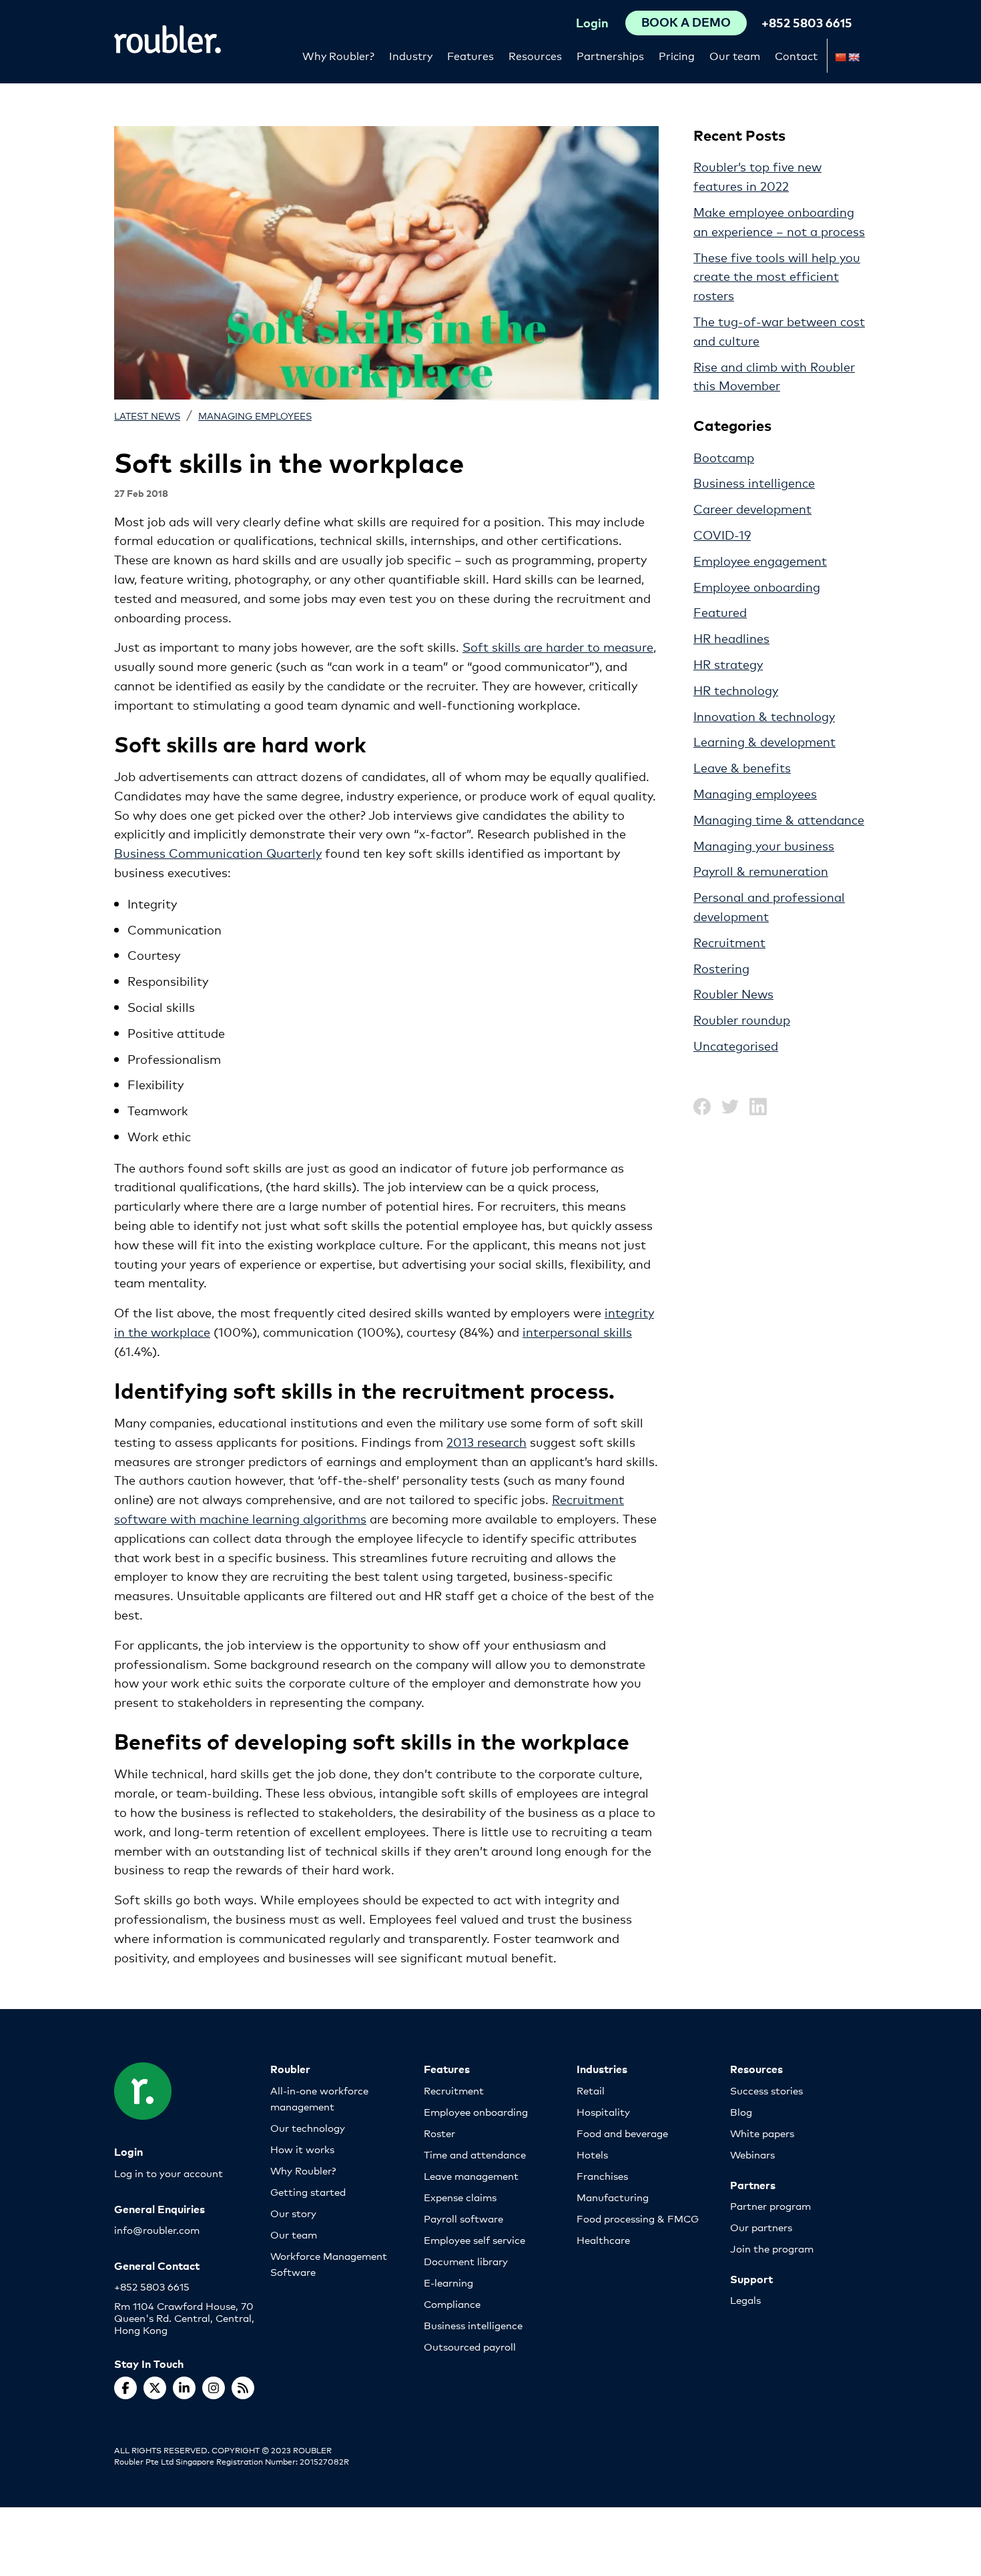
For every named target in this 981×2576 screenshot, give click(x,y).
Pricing (677, 55)
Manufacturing (613, 2197)
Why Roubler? (338, 55)
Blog (741, 2111)
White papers (762, 2133)
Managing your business (764, 845)
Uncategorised (736, 1045)
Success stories (766, 2090)
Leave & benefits (742, 767)
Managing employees (255, 415)
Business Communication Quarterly (218, 852)
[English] (854, 57)
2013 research (486, 1441)
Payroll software (463, 2218)
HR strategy (728, 664)
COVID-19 (722, 534)
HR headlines (731, 638)
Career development (752, 508)
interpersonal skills (577, 1331)
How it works (302, 2149)
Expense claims (460, 2197)
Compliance (452, 2304)
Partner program (770, 2205)
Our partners (761, 2227)
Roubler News (733, 993)
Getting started (308, 2191)
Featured (720, 612)
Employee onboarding (757, 586)
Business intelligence (754, 482)
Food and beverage (622, 2133)
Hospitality (603, 2111)
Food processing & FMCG (638, 2218)
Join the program (772, 2248)
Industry (411, 55)
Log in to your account (169, 2173)
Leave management (471, 2175)
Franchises (602, 2175)
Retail (591, 2090)
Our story (293, 2213)
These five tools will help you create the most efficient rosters (777, 276)
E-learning (448, 2282)
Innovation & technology (764, 716)
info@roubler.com (157, 2229)
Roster (439, 2133)
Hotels (592, 2154)
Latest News (147, 415)
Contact (796, 55)
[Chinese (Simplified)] (840, 57)
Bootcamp (724, 457)
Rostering (721, 968)
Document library (466, 2261)
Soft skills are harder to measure (558, 646)
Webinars (752, 2154)
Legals (745, 2300)
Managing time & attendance (779, 819)
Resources (535, 55)
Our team (735, 55)
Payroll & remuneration (761, 870)
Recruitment (729, 942)
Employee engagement (760, 560)
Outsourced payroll (470, 2346)
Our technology (308, 2127)
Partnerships (610, 55)
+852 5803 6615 (807, 22)
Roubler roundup (742, 1019)
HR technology (736, 690)
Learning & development (764, 741)
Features (470, 55)
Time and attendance (475, 2154)
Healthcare (603, 2239)
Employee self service (474, 2239)
